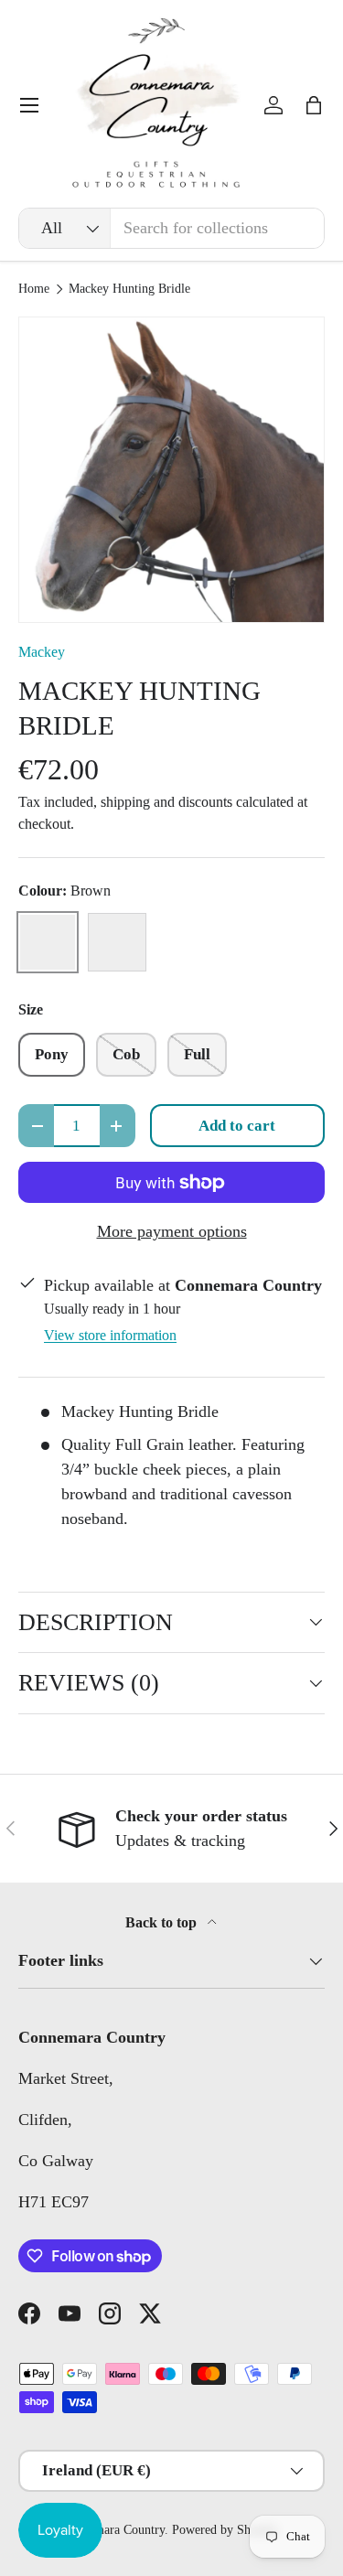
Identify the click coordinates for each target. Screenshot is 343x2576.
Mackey (42, 652)
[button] (314, 105)
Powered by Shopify (225, 2530)
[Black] (117, 942)
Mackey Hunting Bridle (129, 289)
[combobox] (171, 228)
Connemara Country (113, 2530)
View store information (110, 1335)
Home (34, 289)
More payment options (172, 1231)
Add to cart (237, 1126)
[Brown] (48, 942)
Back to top (163, 1922)
